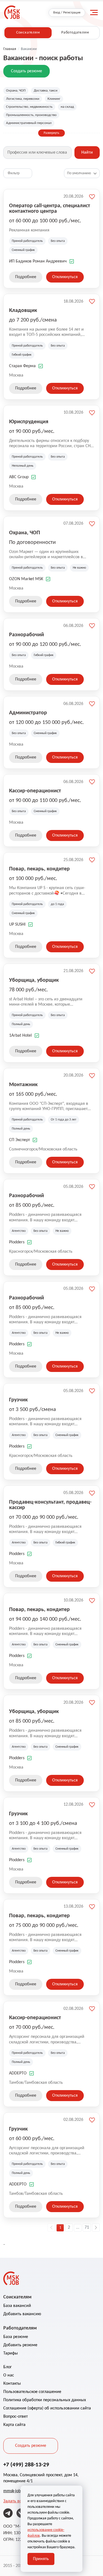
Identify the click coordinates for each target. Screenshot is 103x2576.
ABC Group (19, 477)
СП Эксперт (20, 1140)
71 (87, 2228)
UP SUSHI (17, 925)
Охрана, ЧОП (16, 91)
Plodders (17, 1242)
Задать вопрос (17, 2501)
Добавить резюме (20, 2345)
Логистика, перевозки (23, 99)
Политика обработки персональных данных (45, 2400)
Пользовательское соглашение (32, 2392)
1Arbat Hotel (20, 1036)
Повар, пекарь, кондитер (39, 869)
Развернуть (51, 133)
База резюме (16, 2337)
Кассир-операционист (35, 791)
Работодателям (75, 33)
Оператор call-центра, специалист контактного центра (50, 209)
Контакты (12, 2384)
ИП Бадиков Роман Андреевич (38, 261)
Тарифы (11, 2353)
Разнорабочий (27, 635)
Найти (87, 153)
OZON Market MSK (26, 579)
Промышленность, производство (31, 115)
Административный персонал (29, 123)
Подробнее (26, 277)
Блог (8, 2367)
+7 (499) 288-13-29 (26, 2465)
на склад (67, 107)
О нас (9, 2375)
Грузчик (18, 1400)
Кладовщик (23, 311)
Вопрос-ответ (16, 2417)
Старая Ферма (22, 366)
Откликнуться (65, 277)
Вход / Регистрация (67, 13)
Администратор (28, 713)
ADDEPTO (18, 2073)
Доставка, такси (46, 91)
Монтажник (23, 1085)
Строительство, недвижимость (29, 107)
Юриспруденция (29, 422)
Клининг (54, 99)
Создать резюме (27, 71)
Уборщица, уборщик (34, 980)
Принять (41, 2559)
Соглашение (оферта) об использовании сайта (47, 2408)
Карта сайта (14, 2425)
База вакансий (17, 2306)
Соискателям (28, 33)
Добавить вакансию (22, 2314)
